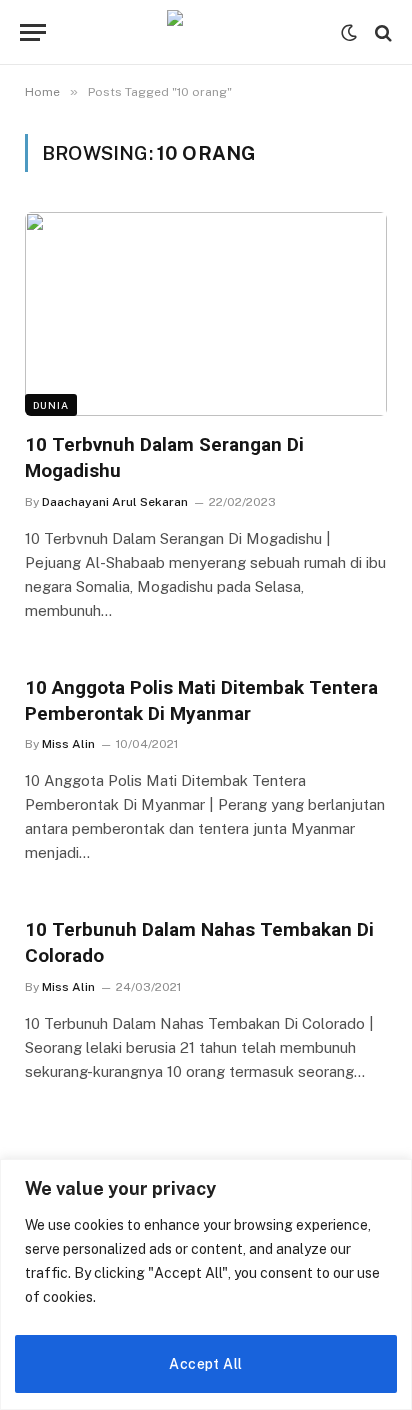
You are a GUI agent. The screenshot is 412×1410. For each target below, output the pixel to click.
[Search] (381, 32)
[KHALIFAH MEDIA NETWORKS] (206, 32)
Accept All (205, 1364)
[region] (206, 1284)
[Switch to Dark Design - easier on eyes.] (349, 33)
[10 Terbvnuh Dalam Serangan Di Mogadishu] (206, 314)
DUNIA (51, 405)
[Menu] (33, 32)
